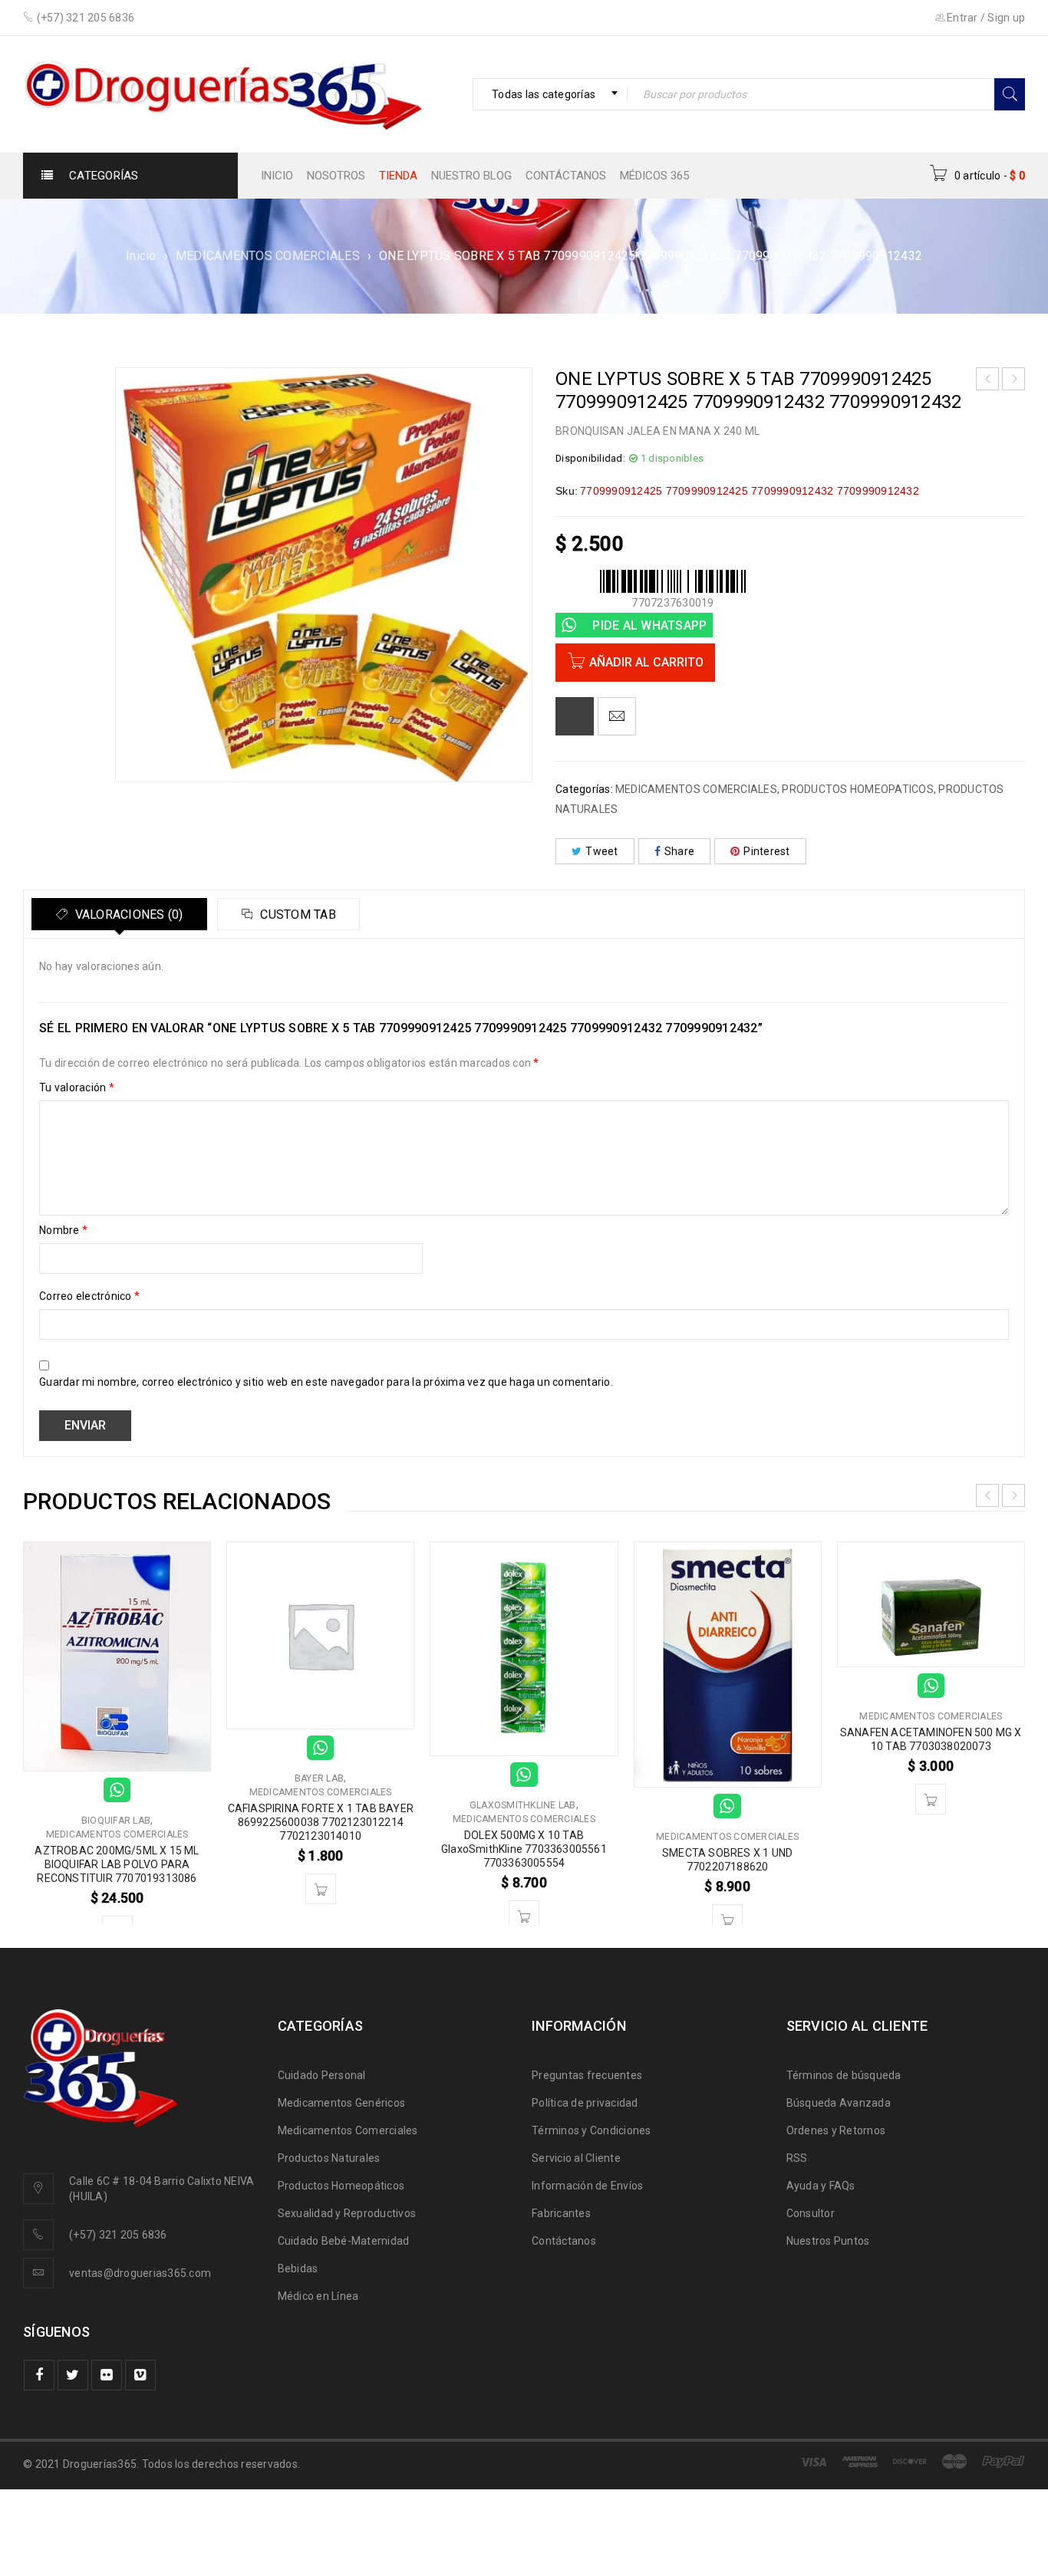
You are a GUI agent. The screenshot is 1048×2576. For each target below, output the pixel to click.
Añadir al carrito (646, 662)
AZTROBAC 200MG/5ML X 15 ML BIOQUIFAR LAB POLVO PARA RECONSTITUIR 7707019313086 (117, 1864)
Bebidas (298, 2268)
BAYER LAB (319, 1778)
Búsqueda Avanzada (839, 2103)
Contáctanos (564, 2241)
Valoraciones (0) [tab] (127, 915)
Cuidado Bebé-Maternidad (344, 2241)
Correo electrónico (89, 1296)
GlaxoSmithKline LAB (523, 1805)
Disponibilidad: (590, 458)
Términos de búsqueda (844, 2075)
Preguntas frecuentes (587, 2075)
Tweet (601, 851)
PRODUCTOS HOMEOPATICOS (858, 789)
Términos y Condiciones (592, 2130)
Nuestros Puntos (828, 2241)
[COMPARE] (575, 716)
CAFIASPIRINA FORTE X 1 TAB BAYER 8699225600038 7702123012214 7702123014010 (321, 1822)
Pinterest (766, 851)
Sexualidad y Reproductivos (347, 2213)
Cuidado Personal (322, 2075)
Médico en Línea (318, 2296)
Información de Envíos (587, 2186)
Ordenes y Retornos (836, 2130)
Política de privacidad (585, 2103)
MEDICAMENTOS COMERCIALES (268, 256)
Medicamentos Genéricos (342, 2103)
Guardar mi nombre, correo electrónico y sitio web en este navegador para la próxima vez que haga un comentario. (326, 1382)
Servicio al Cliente (576, 2158)
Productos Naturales (329, 2158)
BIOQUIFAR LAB (116, 1821)
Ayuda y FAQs (821, 2186)
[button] (321, 1889)
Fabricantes (561, 2213)
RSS (797, 2158)
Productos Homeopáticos (341, 2186)
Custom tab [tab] (297, 915)
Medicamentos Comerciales (348, 2130)
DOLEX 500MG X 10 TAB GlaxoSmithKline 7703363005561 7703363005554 (524, 1849)
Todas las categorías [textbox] (544, 94)
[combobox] (550, 94)
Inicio (141, 256)
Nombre (63, 1230)
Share (679, 851)
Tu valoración (77, 1087)
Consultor (811, 2213)
